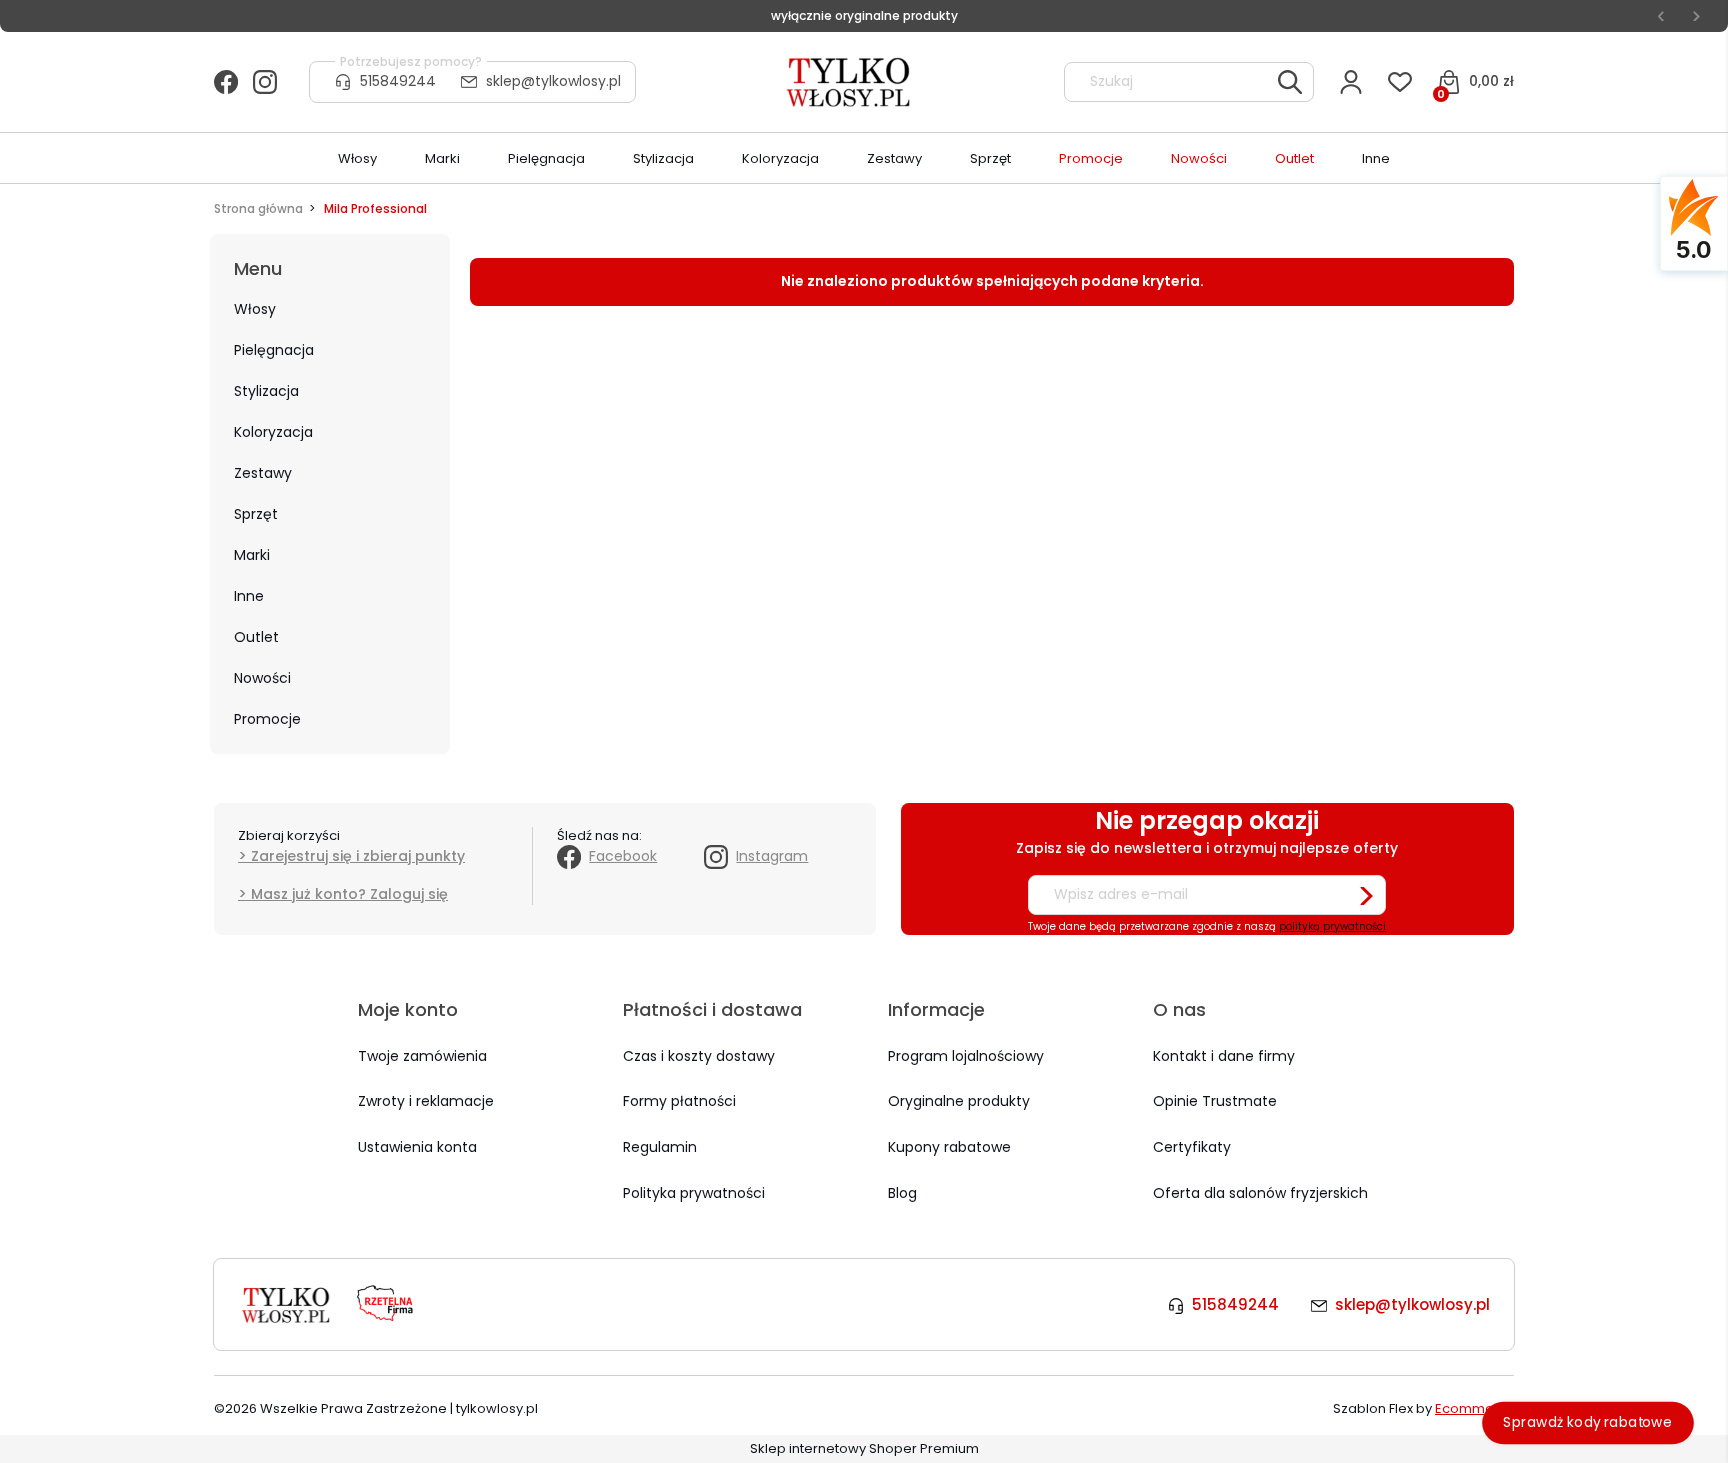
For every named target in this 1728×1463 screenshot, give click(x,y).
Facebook (623, 856)
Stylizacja (266, 391)
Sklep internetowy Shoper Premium (864, 1448)
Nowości (262, 678)
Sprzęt (256, 514)
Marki (252, 555)
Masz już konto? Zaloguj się (349, 894)
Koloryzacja (273, 432)
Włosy (255, 309)
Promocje (267, 719)
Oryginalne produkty (959, 1101)
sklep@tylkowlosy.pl (553, 81)
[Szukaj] (1290, 82)
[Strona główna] (850, 82)
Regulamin (660, 1147)
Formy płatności (679, 1101)
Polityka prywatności (694, 1193)
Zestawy (263, 473)
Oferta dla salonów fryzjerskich (1260, 1193)
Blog (902, 1193)
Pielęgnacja (274, 350)
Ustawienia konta (417, 1147)
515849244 (398, 81)
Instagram (772, 856)
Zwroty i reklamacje (426, 1101)
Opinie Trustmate (1215, 1101)
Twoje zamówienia (422, 1056)
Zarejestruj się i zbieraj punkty (358, 856)
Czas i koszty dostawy (699, 1056)
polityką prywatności (1332, 926)
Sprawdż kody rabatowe (1588, 1422)
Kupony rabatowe (949, 1147)
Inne (249, 596)
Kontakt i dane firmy (1224, 1056)
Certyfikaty (1192, 1147)
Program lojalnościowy (966, 1056)
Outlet (256, 637)
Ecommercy (1474, 1408)
